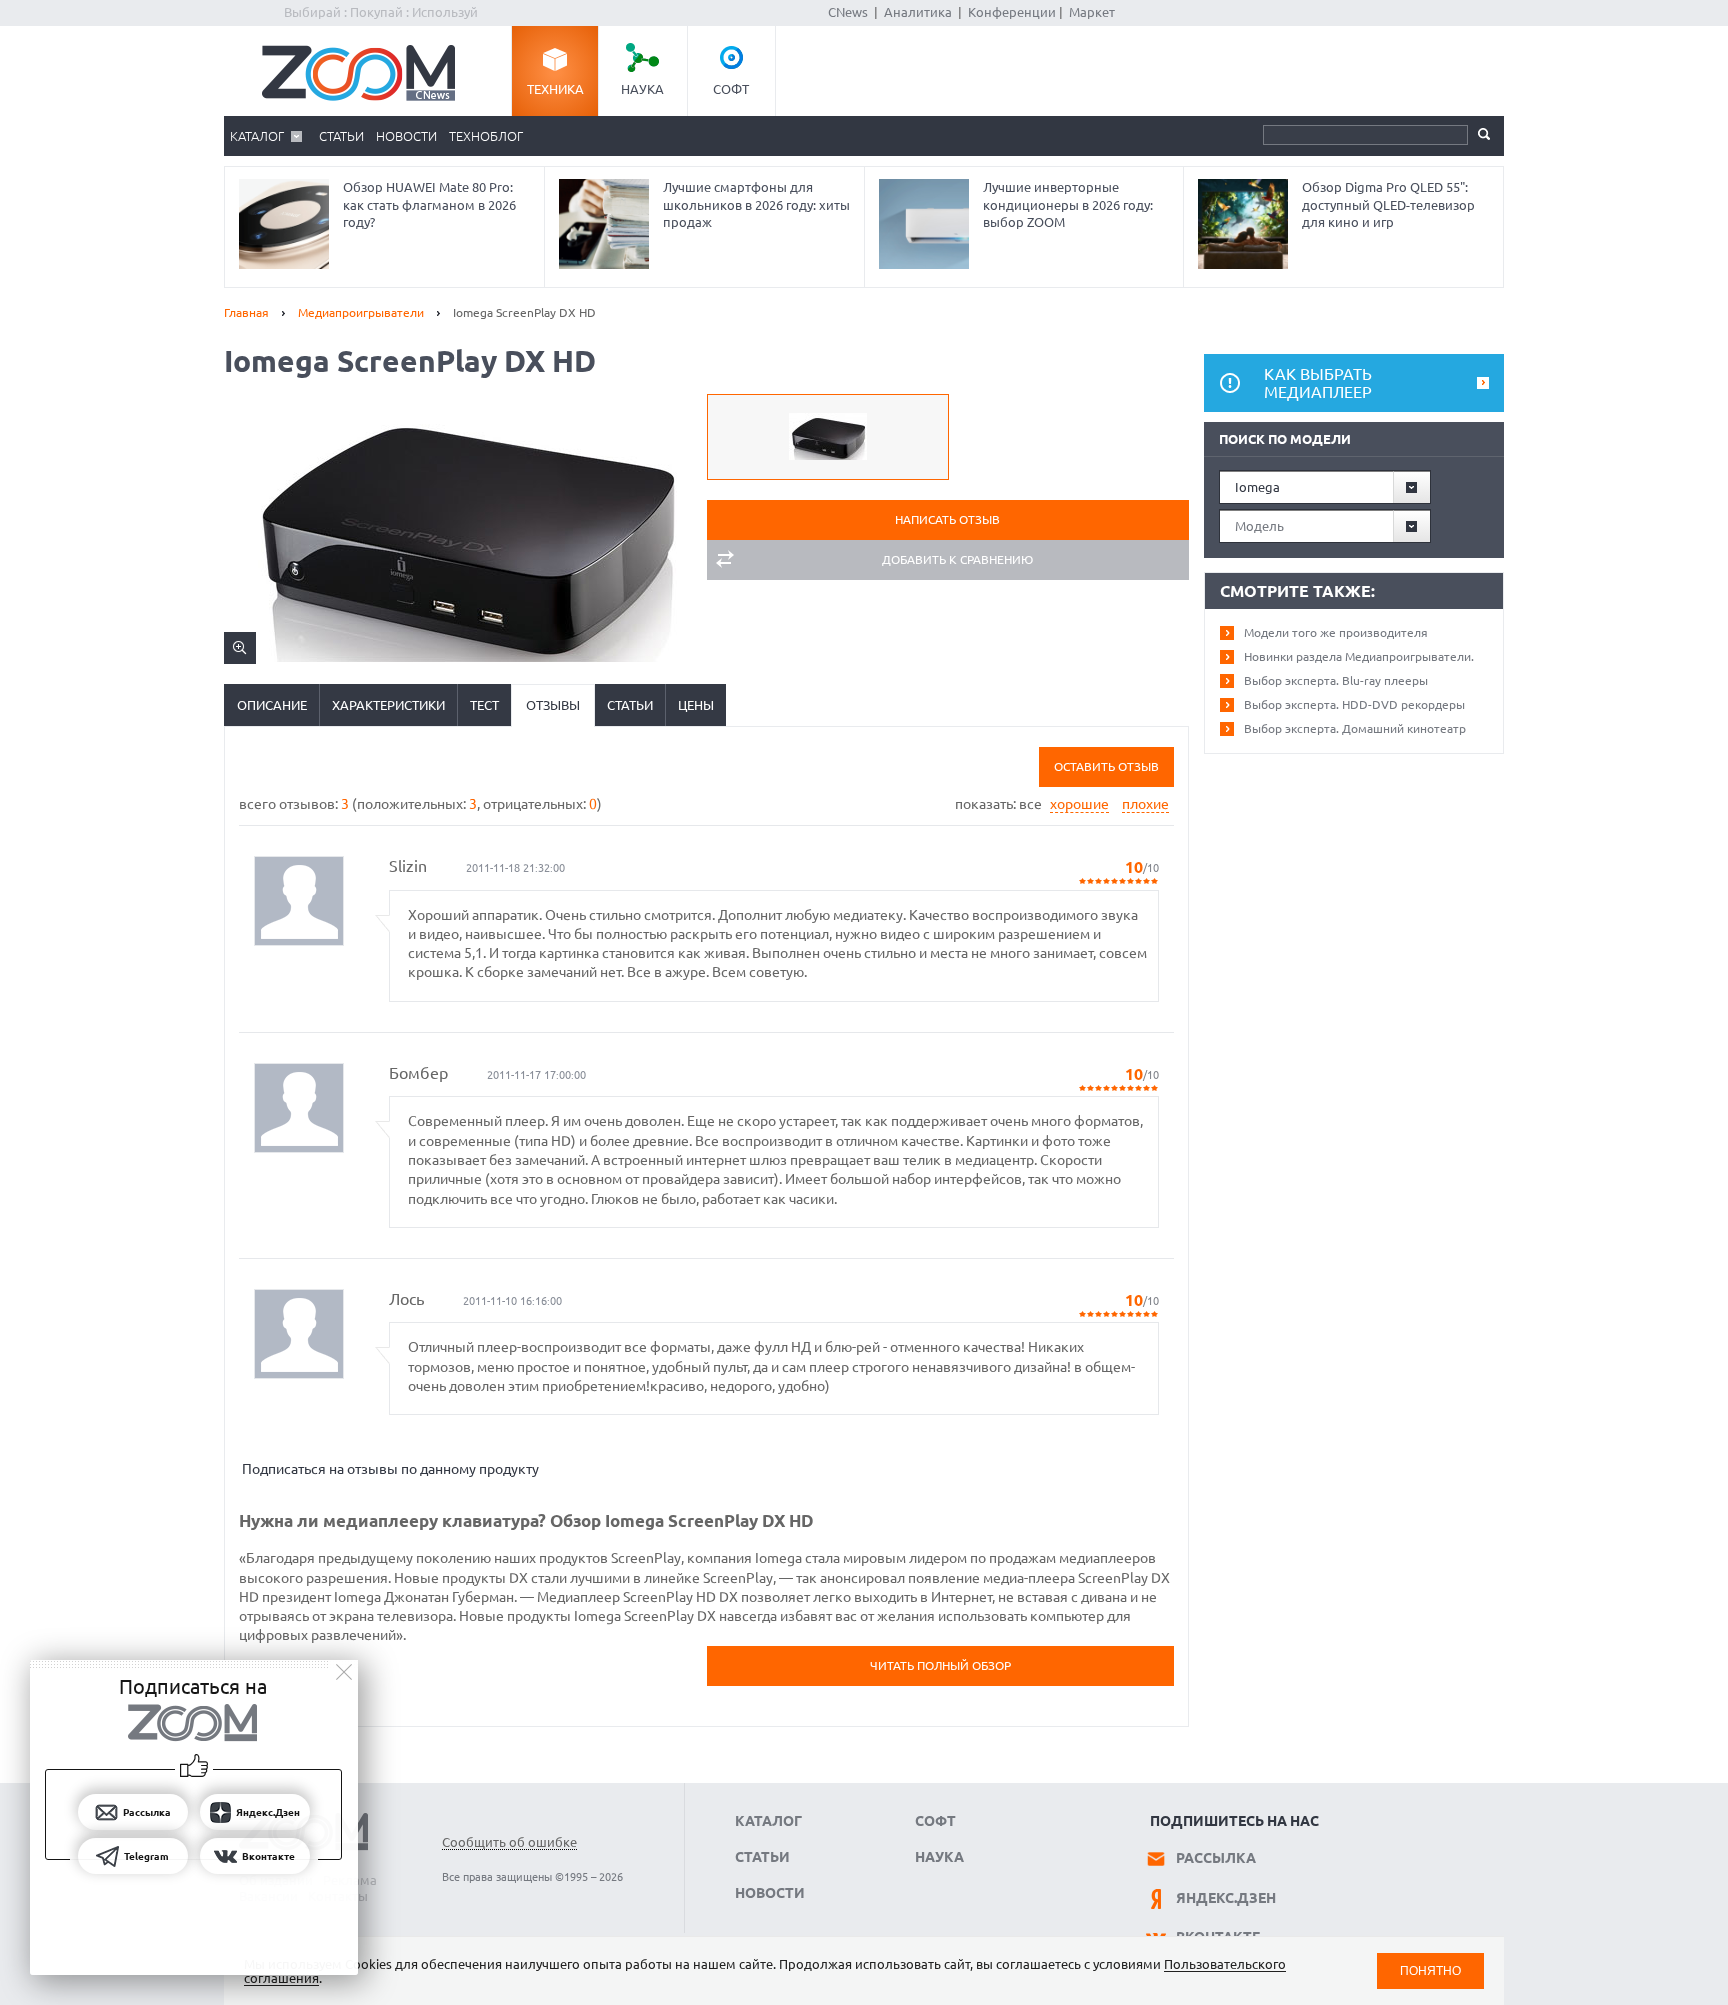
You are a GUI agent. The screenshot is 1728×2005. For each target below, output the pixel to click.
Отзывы (553, 705)
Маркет (1092, 12)
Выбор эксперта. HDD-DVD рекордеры (1354, 704)
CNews (848, 12)
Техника (555, 89)
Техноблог (486, 136)
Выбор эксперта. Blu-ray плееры (1336, 680)
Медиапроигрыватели (361, 312)
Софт (731, 89)
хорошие (1079, 804)
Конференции (1012, 12)
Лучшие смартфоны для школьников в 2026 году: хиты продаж (756, 204)
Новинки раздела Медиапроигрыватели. (1359, 656)
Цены (696, 705)
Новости (406, 136)
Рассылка (1216, 1858)
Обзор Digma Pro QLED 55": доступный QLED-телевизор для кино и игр (1388, 204)
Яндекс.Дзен (1226, 1898)
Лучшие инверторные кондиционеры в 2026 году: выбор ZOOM (1068, 204)
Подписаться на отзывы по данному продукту (390, 1469)
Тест (484, 705)
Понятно (1430, 1970)
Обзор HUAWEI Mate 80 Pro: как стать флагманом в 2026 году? (429, 204)
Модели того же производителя (1336, 632)
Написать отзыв (947, 519)
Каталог (257, 136)
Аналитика (918, 12)
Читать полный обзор (940, 1665)
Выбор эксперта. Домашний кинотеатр (1355, 728)
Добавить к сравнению (957, 559)
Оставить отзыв (1106, 766)
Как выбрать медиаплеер (1318, 383)
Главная (246, 312)
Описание (272, 705)
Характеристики (388, 705)
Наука (642, 89)
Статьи (341, 136)
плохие (1145, 804)
